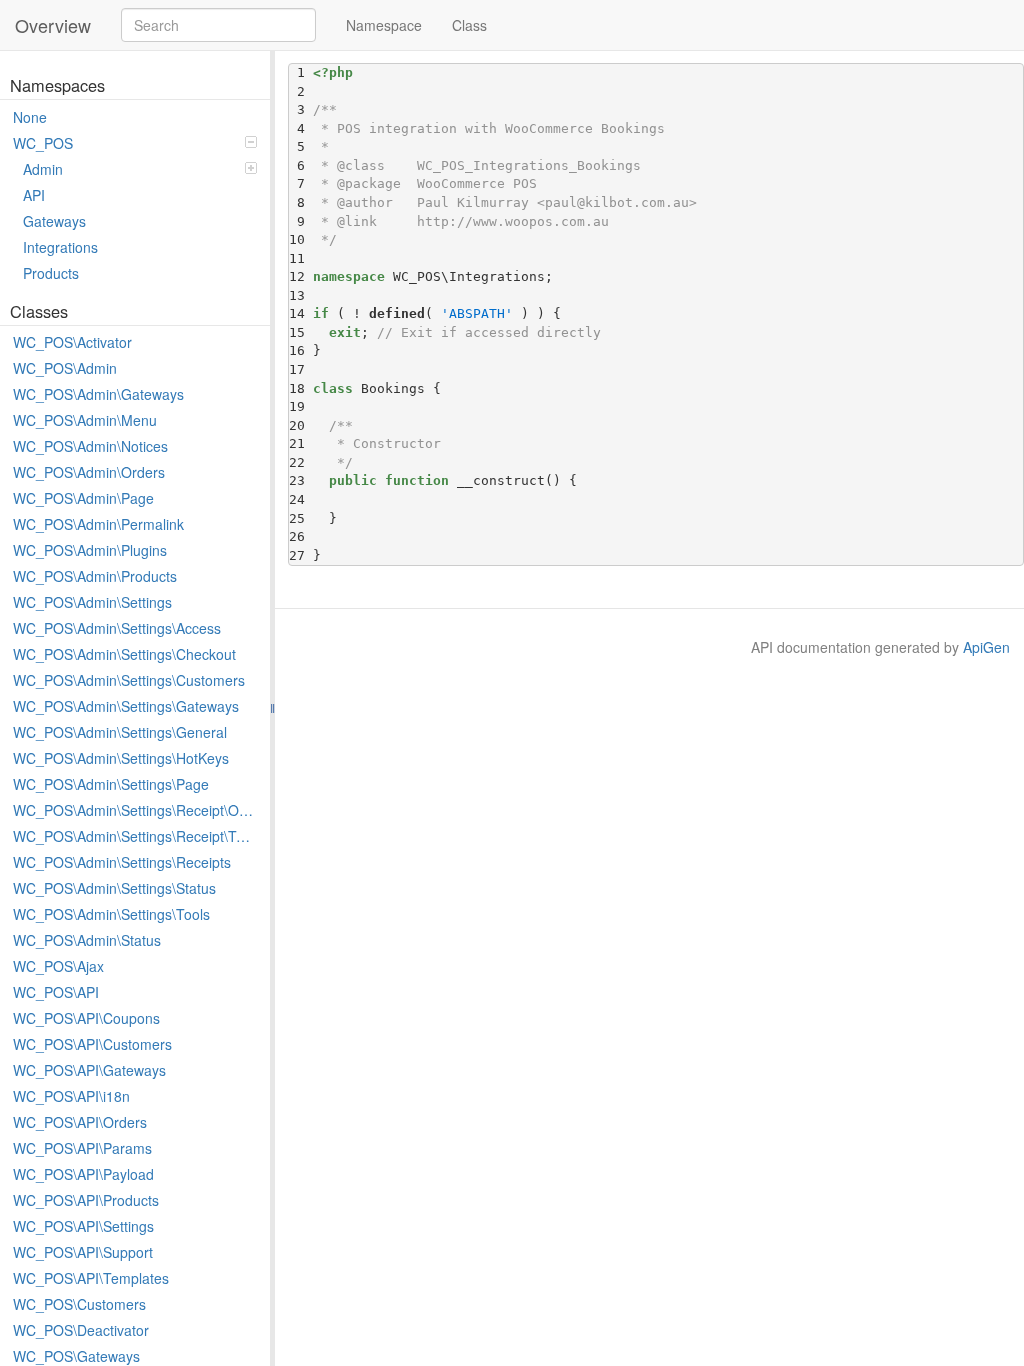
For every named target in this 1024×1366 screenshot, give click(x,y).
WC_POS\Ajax (58, 966)
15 (301, 332)
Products (51, 273)
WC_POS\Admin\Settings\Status (114, 888)
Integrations (60, 247)
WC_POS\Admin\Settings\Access (117, 628)
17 (301, 369)
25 (301, 518)
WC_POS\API (56, 992)
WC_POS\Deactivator (81, 1330)
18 (301, 388)
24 (301, 499)
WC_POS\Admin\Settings (92, 602)
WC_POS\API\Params (82, 1148)
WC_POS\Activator (72, 342)
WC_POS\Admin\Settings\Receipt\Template (136, 836)
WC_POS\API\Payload (83, 1174)
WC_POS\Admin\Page (83, 498)
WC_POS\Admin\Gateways (98, 394)
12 (301, 276)
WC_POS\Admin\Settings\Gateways (126, 706)
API (34, 195)
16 (301, 350)
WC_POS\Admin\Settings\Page (111, 784)
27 (301, 555)
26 (301, 536)
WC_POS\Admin (65, 368)
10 (301, 239)
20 (301, 425)
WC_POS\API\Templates (91, 1278)
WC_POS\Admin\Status (87, 940)
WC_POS (43, 143)
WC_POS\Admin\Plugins (90, 550)
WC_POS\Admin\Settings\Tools (111, 914)
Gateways (54, 221)
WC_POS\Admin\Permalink (98, 524)
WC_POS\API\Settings (83, 1226)
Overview (53, 25)
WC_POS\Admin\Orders (89, 472)
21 (301, 443)
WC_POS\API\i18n (71, 1096)
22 (301, 462)
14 (301, 313)
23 (301, 480)
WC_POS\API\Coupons (86, 1018)
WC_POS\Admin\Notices (90, 446)
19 (301, 406)
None (30, 117)
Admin (43, 169)
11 (301, 258)
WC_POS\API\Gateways (89, 1070)
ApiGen (986, 647)
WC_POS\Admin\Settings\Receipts (122, 862)
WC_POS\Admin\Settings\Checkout (124, 654)
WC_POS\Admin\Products (95, 576)
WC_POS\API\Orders (80, 1122)
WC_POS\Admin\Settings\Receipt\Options (136, 810)
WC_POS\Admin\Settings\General (120, 732)
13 (301, 295)
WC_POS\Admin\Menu (85, 420)
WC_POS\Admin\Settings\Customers (129, 680)
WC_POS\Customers (79, 1304)
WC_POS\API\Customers (92, 1044)
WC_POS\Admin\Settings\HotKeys (121, 758)
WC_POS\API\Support (83, 1252)
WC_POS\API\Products (86, 1200)
